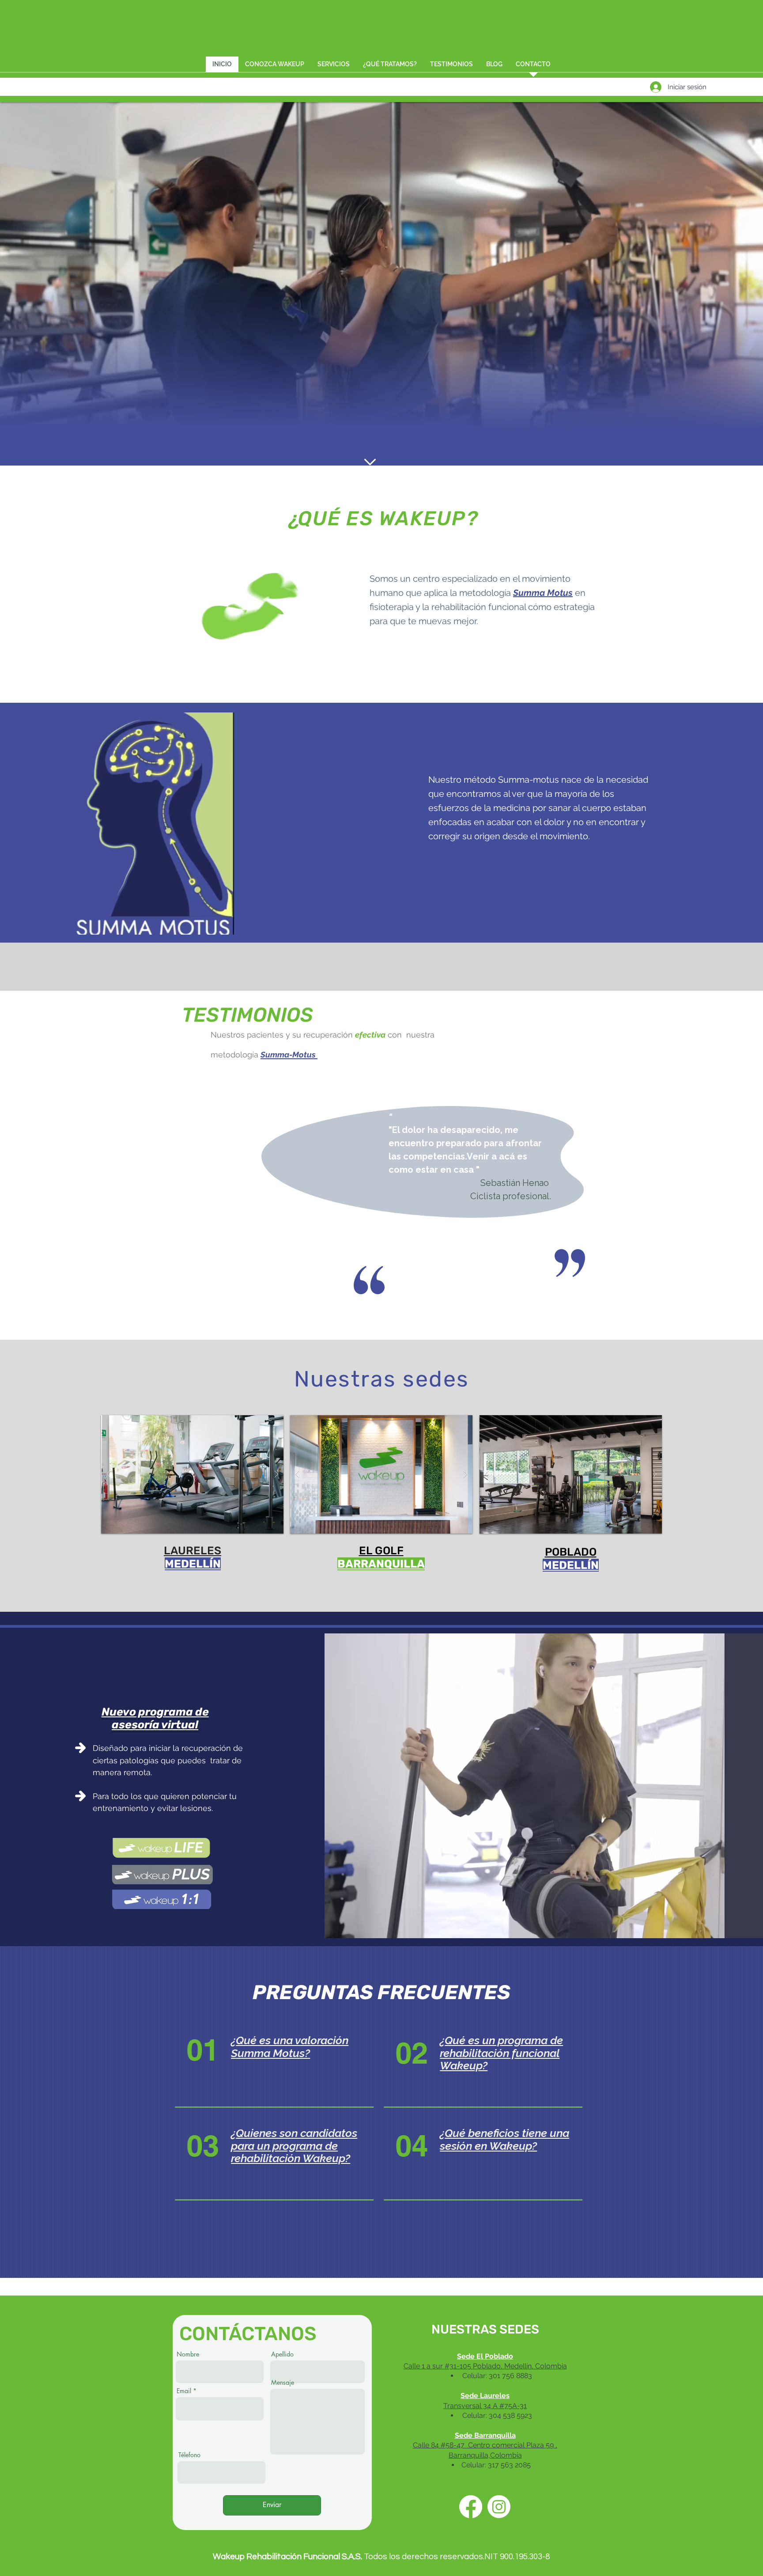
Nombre (188, 2354)
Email (184, 2391)
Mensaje (283, 2383)
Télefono (189, 2455)
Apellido (282, 2354)
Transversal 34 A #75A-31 (485, 2406)
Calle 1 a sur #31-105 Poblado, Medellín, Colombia (485, 2366)
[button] (275, 67)
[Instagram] (499, 2507)
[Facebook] (471, 2507)
